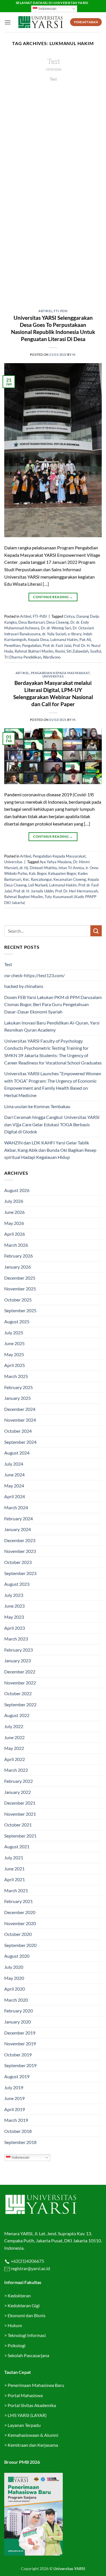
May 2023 (14, 1617)
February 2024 (19, 1518)
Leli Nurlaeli (38, 885)
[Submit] (96, 931)
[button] (8, 22)
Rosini (60, 651)
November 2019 (20, 2043)
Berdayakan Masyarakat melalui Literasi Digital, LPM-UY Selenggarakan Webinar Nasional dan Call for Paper (53, 693)
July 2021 (14, 1858)
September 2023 (20, 1573)
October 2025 (18, 1300)
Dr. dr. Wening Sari (56, 628)
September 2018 (20, 2142)
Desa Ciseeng (58, 622)
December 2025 (20, 1278)
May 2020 (14, 1978)
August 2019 (17, 2076)
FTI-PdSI (60, 311)
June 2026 (14, 1212)
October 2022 (18, 1693)
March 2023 (16, 1639)
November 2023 (20, 1551)
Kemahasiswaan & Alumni (33, 2435)
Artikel (45, 311)
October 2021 (18, 1825)
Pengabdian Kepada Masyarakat (60, 673)
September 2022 (20, 1704)
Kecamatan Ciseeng (70, 879)
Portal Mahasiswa (25, 2395)
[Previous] (13, 179)
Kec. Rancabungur (37, 879)
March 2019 (16, 2120)
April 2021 (15, 1879)
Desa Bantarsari (32, 622)
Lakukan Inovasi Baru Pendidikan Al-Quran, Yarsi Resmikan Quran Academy (52, 1026)
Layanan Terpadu (24, 2425)
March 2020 (16, 2000)
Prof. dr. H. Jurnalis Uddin (33, 891)
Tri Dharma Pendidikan (23, 657)
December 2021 (20, 1803)
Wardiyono (52, 657)
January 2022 (18, 1792)
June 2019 (14, 2098)
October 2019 (18, 2055)
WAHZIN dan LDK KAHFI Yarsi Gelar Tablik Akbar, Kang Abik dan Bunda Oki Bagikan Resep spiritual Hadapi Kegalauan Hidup (50, 1150)
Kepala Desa (38, 640)
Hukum (15, 2325)
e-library (75, 634)
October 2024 (18, 1431)
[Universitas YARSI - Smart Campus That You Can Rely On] (41, 22)
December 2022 (20, 1672)
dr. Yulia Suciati (54, 634)
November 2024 (20, 1420)
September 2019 (20, 2065)
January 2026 (18, 1267)
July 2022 (14, 1726)
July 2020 (14, 1967)
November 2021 (20, 1814)
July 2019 (14, 2087)
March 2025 (16, 1376)
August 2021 (17, 1846)
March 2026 (16, 1245)
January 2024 (18, 1529)
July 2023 (14, 1595)
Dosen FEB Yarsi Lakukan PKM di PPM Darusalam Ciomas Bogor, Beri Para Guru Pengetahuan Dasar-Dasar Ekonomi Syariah (53, 1004)
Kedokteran (19, 2295)
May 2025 (14, 1354)
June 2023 (14, 1606)
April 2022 (15, 1759)
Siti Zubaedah (77, 651)
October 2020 (18, 1934)
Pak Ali (85, 640)
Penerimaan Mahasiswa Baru (36, 2385)
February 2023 (19, 1650)
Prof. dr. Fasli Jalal (57, 645)
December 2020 (20, 1912)
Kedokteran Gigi (24, 2305)
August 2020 (17, 1956)
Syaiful (96, 651)
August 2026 (17, 1190)
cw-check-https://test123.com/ (34, 975)
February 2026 (19, 1256)
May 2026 (14, 1223)
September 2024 (20, 1442)
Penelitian (12, 645)
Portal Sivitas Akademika (32, 2405)
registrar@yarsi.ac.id (30, 2268)
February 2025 (19, 1387)
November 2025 (20, 1289)
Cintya (69, 616)
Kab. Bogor (38, 873)
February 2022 (19, 1781)
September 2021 (20, 1836)
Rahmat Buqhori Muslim (24, 897)
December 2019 (20, 2033)
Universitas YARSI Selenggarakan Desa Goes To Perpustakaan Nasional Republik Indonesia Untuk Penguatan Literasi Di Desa (53, 328)
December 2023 (20, 1540)
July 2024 (14, 1464)
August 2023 (17, 1584)
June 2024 (14, 1475)
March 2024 (16, 1507)
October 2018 (18, 2131)
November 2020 (20, 1923)
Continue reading (53, 89)
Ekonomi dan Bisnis (26, 2315)
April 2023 (15, 1628)
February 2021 (19, 1901)
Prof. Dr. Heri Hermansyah (76, 891)
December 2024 (20, 1409)
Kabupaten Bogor (62, 873)
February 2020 (19, 2011)
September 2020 (20, 1945)
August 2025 (17, 1321)
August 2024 (17, 1453)
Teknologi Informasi (27, 2335)
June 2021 (14, 1869)
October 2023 (18, 1562)
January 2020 (18, 2022)
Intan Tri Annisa (71, 868)
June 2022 (14, 1737)
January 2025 (18, 1398)
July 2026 (14, 1201)
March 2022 (16, 1770)
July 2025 (14, 1333)
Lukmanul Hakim (64, 640)
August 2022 (17, 1715)
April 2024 (15, 1496)
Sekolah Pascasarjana (28, 2355)
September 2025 (20, 1310)
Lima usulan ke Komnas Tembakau (37, 1106)
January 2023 (18, 1660)
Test (53, 61)
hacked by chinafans (24, 986)
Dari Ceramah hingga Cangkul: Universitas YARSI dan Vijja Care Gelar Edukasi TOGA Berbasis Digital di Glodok (52, 1124)
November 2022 (20, 1683)
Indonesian (47, 9)
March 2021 (16, 1890)
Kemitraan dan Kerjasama (33, 2445)
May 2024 (14, 1486)
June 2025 (14, 1343)
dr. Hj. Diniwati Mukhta (38, 868)
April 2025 (15, 1365)
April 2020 (15, 1989)
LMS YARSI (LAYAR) (27, 2415)
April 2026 (15, 1234)
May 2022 (14, 1748)
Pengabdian (32, 645)
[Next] (93, 179)
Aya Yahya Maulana (56, 862)
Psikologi (17, 2345)
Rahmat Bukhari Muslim (34, 651)
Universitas (53, 676)
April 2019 (15, 2109)
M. (74, 354)
